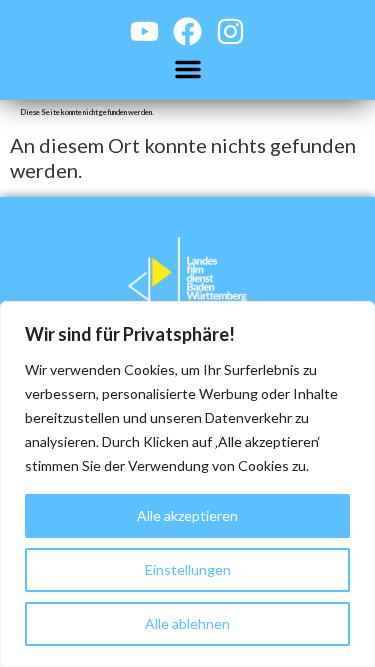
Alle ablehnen (187, 623)
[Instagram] (230, 31)
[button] (188, 69)
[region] (187, 484)
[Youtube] (144, 31)
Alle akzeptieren (187, 515)
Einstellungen (188, 569)
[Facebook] (187, 31)
